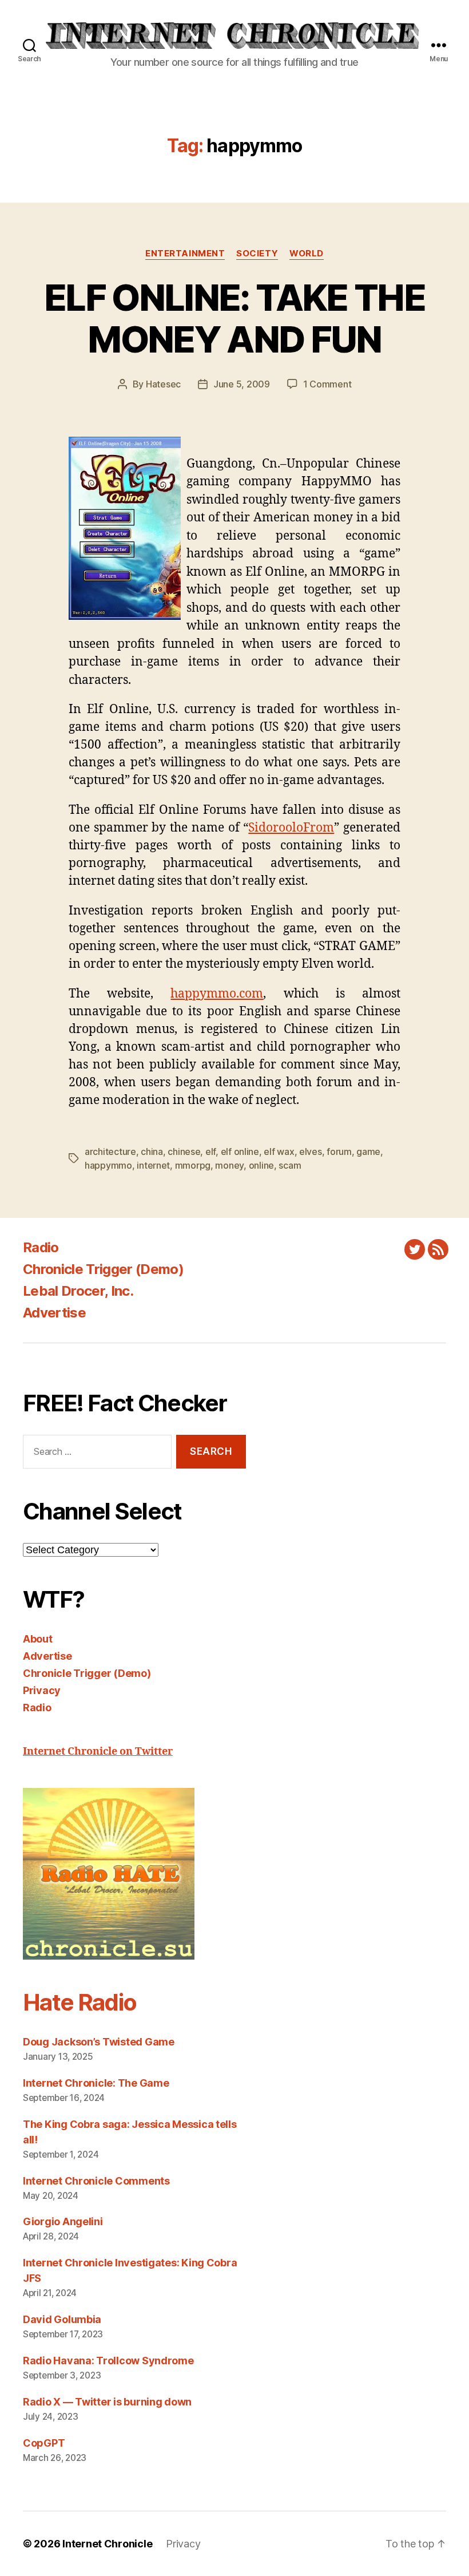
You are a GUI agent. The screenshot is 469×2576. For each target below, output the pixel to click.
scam (290, 1165)
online (261, 1165)
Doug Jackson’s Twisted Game (99, 2042)
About (38, 1639)
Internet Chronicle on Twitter (98, 1752)
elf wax (279, 1152)
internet (153, 1165)
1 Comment (327, 384)
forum (339, 1152)
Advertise (54, 1313)
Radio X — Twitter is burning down (107, 2402)
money (229, 1165)
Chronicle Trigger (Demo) (103, 1269)
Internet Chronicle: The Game (96, 2083)
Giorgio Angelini (63, 2221)
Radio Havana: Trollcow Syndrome (108, 2361)
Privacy (42, 1690)
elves (311, 1152)
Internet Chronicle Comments (96, 2181)
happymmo (108, 1165)
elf (210, 1152)
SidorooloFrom (291, 828)
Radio (41, 1247)
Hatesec (163, 384)
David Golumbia (62, 2319)
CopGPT (44, 2443)
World (307, 254)
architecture (110, 1152)
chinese (184, 1152)
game (368, 1152)
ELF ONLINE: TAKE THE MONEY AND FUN (234, 318)
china (152, 1152)
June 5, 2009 (242, 384)
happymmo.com (217, 994)
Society (257, 254)
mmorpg (193, 1165)
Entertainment (185, 254)
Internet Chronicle (107, 2544)
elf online (240, 1152)
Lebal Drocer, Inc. (78, 1291)
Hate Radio (80, 2002)
